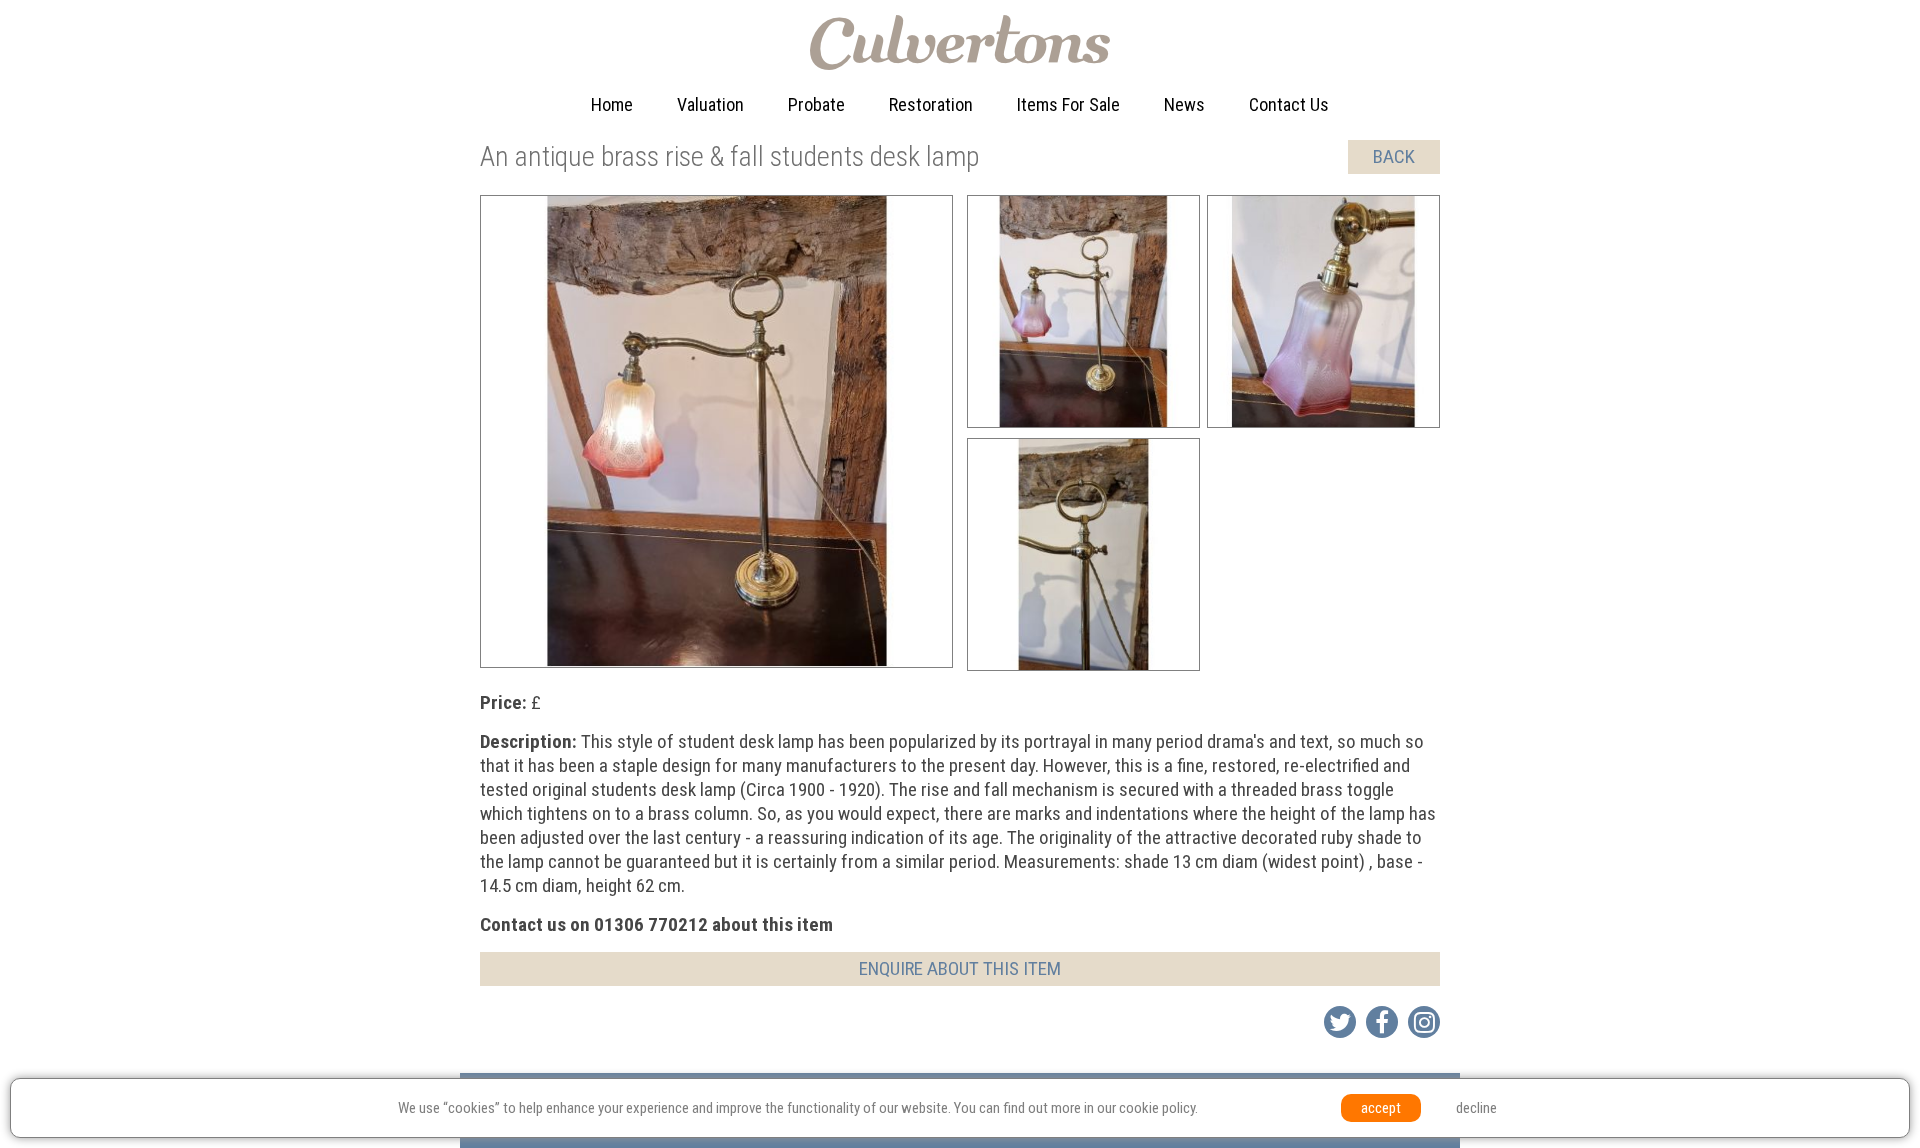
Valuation (710, 104)
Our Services (727, 146)
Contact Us (1289, 104)
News (1184, 104)
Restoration (931, 104)
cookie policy (1157, 1108)
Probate (816, 104)
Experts (920, 187)
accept (1381, 1108)
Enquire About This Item (960, 968)
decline (1476, 1108)
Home (612, 104)
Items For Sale (1068, 104)
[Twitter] (1340, 1022)
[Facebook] (1382, 1022)
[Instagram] (1424, 1022)
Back (1394, 156)
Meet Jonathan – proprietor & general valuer (752, 208)
